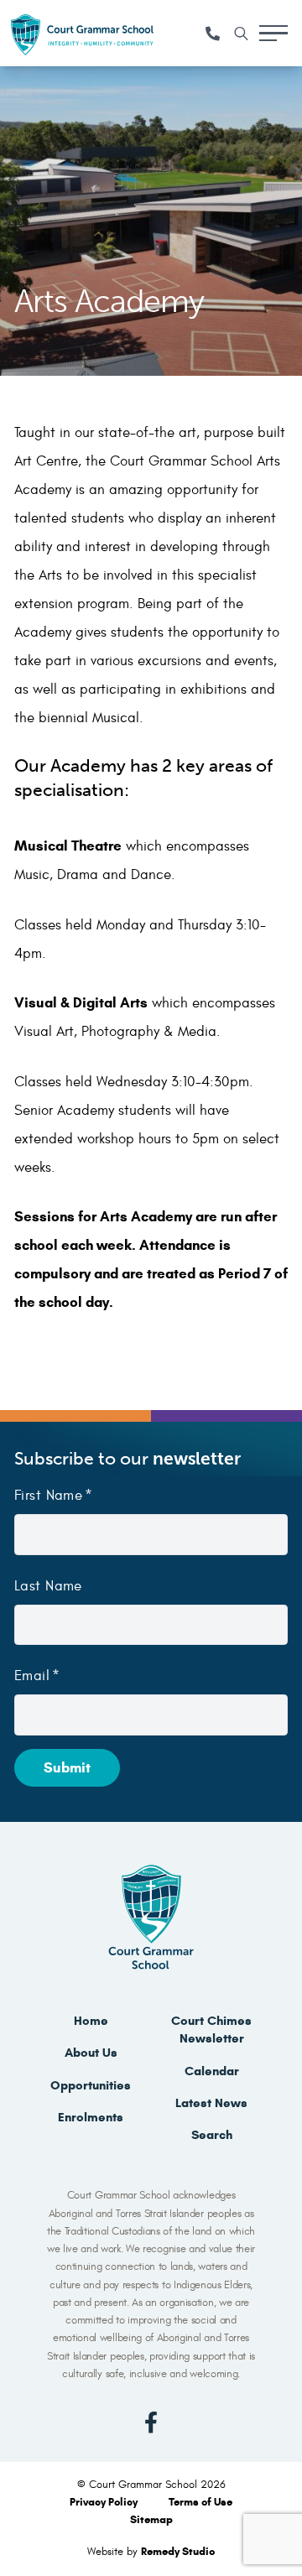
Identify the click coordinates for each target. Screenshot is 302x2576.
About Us (91, 2053)
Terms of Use (200, 2502)
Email (32, 1676)
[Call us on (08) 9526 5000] (213, 34)
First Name (48, 1496)
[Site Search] (241, 34)
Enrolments (91, 2117)
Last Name (48, 1586)
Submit (67, 1768)
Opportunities (91, 2085)
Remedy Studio (178, 2552)
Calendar (212, 2071)
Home (91, 2021)
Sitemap (151, 2520)
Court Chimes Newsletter (211, 2030)
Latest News (211, 2103)
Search (212, 2135)
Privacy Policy (105, 2502)
